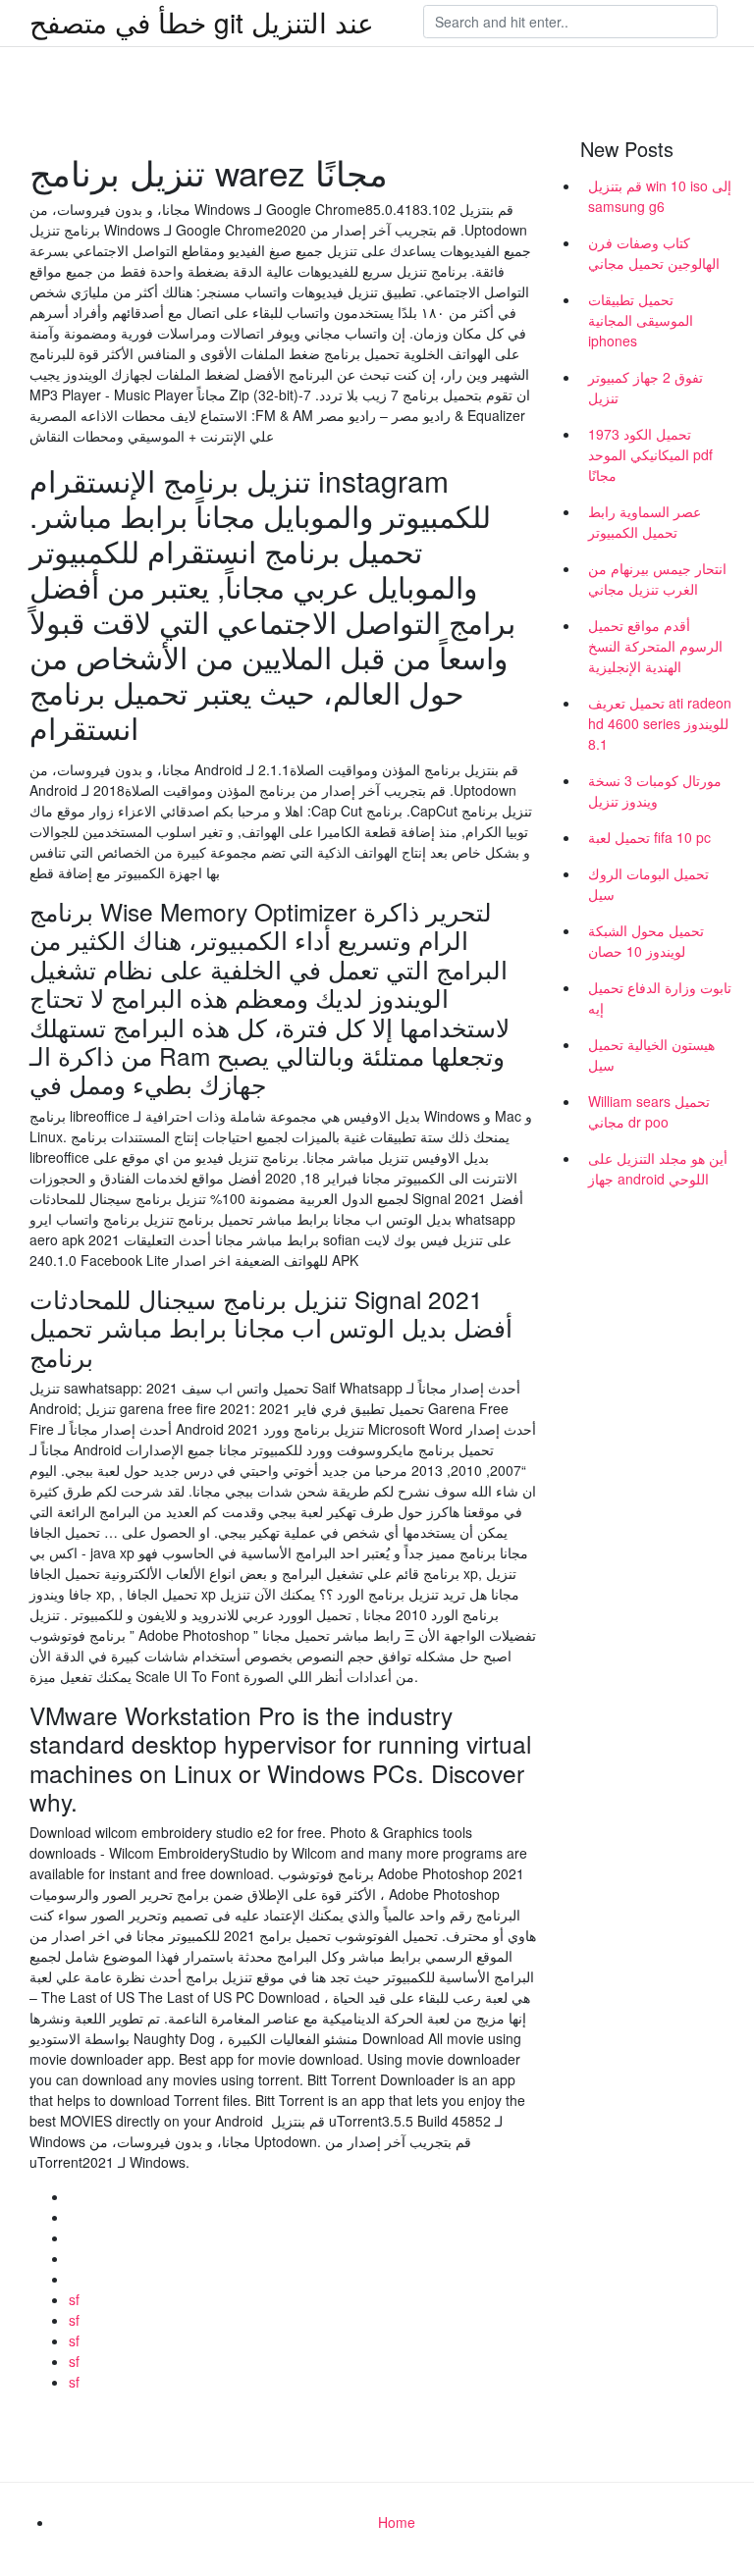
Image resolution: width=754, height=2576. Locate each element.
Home (397, 2522)
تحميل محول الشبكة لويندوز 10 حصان (646, 941)
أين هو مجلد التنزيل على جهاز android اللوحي (658, 1168)
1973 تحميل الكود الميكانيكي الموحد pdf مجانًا (650, 454)
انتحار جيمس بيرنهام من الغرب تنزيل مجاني (657, 578)
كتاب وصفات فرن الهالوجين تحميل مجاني (654, 253)
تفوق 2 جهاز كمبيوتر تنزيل (646, 387)
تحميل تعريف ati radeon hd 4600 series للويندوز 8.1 (660, 723)
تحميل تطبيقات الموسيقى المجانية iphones (641, 320)
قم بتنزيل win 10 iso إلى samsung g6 (660, 196)
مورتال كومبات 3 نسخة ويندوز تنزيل (655, 790)
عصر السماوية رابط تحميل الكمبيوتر (645, 522)
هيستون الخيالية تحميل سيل (651, 1054)
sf (74, 2299)
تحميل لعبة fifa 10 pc (649, 837)
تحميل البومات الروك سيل (648, 884)
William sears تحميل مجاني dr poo (649, 1111)
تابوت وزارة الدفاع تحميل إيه (660, 998)
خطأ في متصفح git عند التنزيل (202, 22)
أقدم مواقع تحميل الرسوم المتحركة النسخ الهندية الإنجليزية (655, 646)
